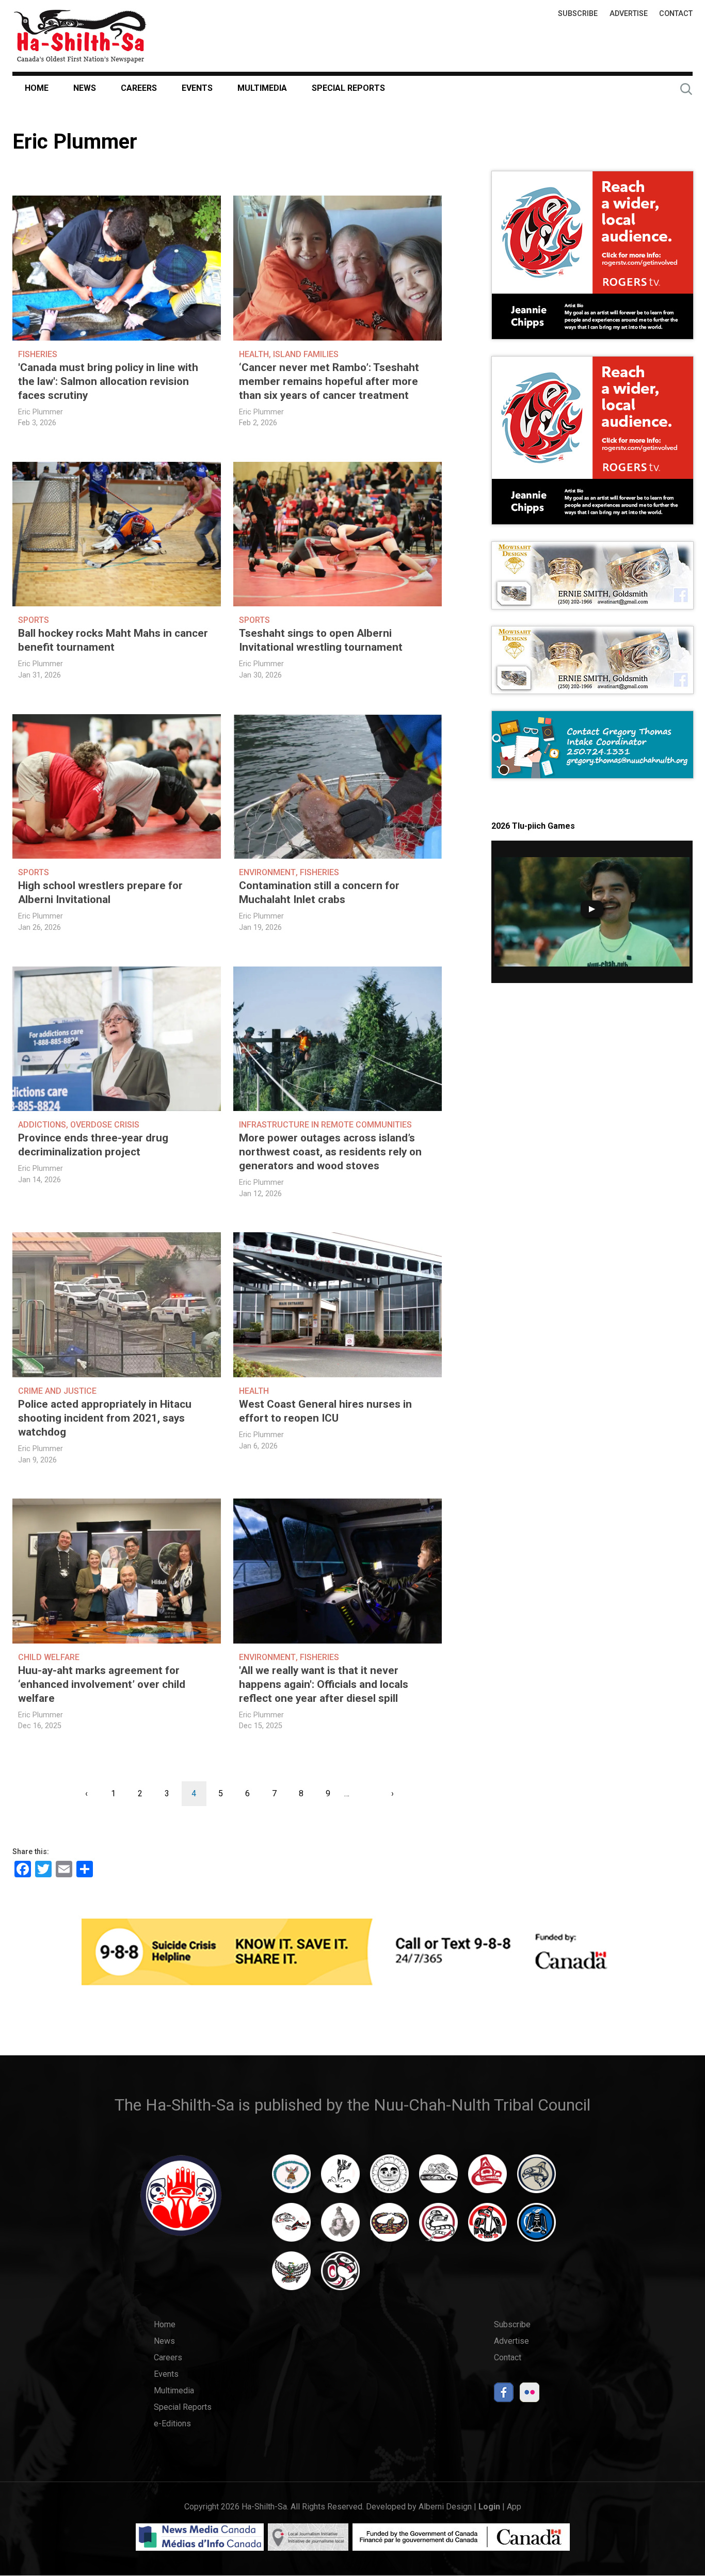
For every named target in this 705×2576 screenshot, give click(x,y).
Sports (34, 620)
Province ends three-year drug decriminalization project (93, 1145)
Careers (139, 88)
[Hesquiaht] (438, 2179)
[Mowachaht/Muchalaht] (340, 2227)
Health (254, 354)
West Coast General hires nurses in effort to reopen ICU (325, 1411)
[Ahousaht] (291, 2179)
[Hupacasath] (487, 2179)
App (514, 2507)
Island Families (306, 354)
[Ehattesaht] (389, 2179)
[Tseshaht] (536, 2227)
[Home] (80, 36)
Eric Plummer (41, 412)
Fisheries (38, 354)
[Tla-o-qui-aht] (438, 2227)
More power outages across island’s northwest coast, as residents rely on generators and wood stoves (330, 1152)
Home (37, 88)
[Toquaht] (487, 2227)
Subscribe (578, 14)
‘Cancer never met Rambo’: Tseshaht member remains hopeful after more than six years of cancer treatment (329, 381)
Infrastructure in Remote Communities (325, 1125)
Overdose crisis (105, 1125)
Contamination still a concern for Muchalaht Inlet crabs (319, 892)
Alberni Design (445, 2507)
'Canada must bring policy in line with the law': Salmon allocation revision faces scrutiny (108, 381)
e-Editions (172, 2424)
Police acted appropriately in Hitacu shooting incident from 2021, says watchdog (105, 1418)
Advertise (629, 14)
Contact (676, 14)
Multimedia (262, 88)
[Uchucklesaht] (291, 2276)
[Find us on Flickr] (530, 2395)
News (85, 88)
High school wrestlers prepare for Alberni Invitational (100, 892)
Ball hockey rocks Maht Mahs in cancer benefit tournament (113, 640)
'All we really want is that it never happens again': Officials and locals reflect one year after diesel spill (324, 1684)
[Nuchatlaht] (389, 2227)
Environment (267, 872)
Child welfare (49, 1657)
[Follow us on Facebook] (504, 2395)
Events (197, 88)
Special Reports (348, 88)
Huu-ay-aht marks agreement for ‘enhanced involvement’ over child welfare (102, 1684)
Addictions (42, 1125)
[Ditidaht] (340, 2179)
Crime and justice (57, 1391)
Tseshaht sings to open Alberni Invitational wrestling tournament (321, 640)
